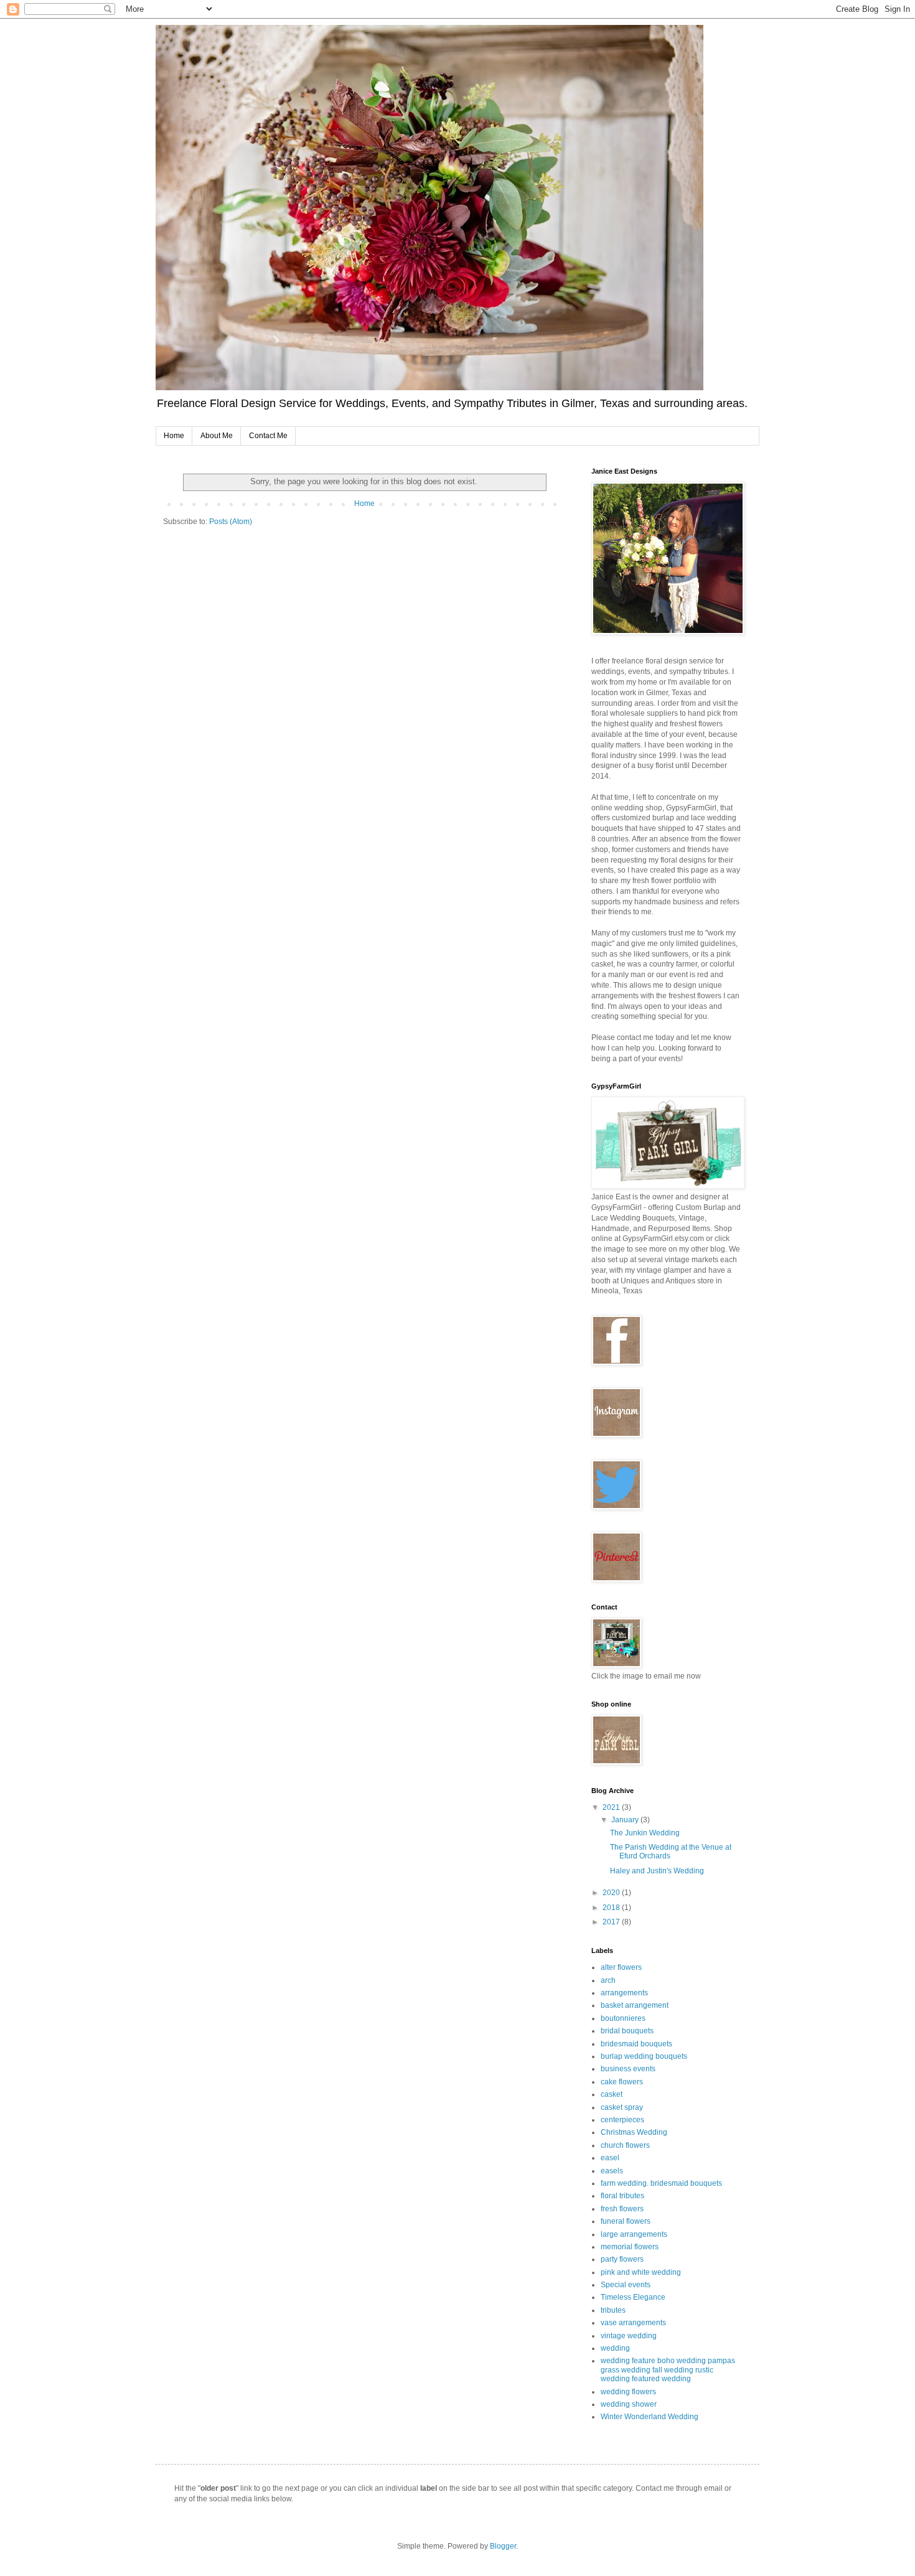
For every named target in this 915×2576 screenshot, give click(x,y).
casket (612, 2094)
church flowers (625, 2145)
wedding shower (629, 2404)
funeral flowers (626, 2221)
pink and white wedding (641, 2272)
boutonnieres (623, 2018)
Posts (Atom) (231, 522)
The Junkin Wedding (645, 1833)
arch (608, 1980)
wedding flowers (628, 2392)
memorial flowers (630, 2247)
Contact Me (268, 436)
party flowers (622, 2259)
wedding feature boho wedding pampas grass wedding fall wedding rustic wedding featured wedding (668, 2370)
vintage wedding (629, 2336)
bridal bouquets (627, 2031)
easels (612, 2171)
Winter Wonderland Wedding (650, 2417)
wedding (615, 2348)
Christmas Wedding (634, 2132)
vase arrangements (633, 2323)
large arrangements (634, 2234)
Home (174, 436)
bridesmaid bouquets (636, 2044)
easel (610, 2158)
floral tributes (622, 2196)
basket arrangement (635, 2005)
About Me (217, 436)
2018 (612, 1908)
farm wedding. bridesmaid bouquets (661, 2183)
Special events (626, 2285)
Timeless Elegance (633, 2297)
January (626, 1820)
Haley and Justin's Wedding (657, 1871)
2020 (612, 1893)
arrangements (624, 1993)
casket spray (622, 2107)
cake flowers (622, 2082)
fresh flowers (622, 2209)
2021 (612, 1807)
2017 (612, 1922)
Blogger (503, 2546)
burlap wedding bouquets (644, 2056)
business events (628, 2069)
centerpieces (622, 2120)
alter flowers (621, 1967)
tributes (613, 2310)
